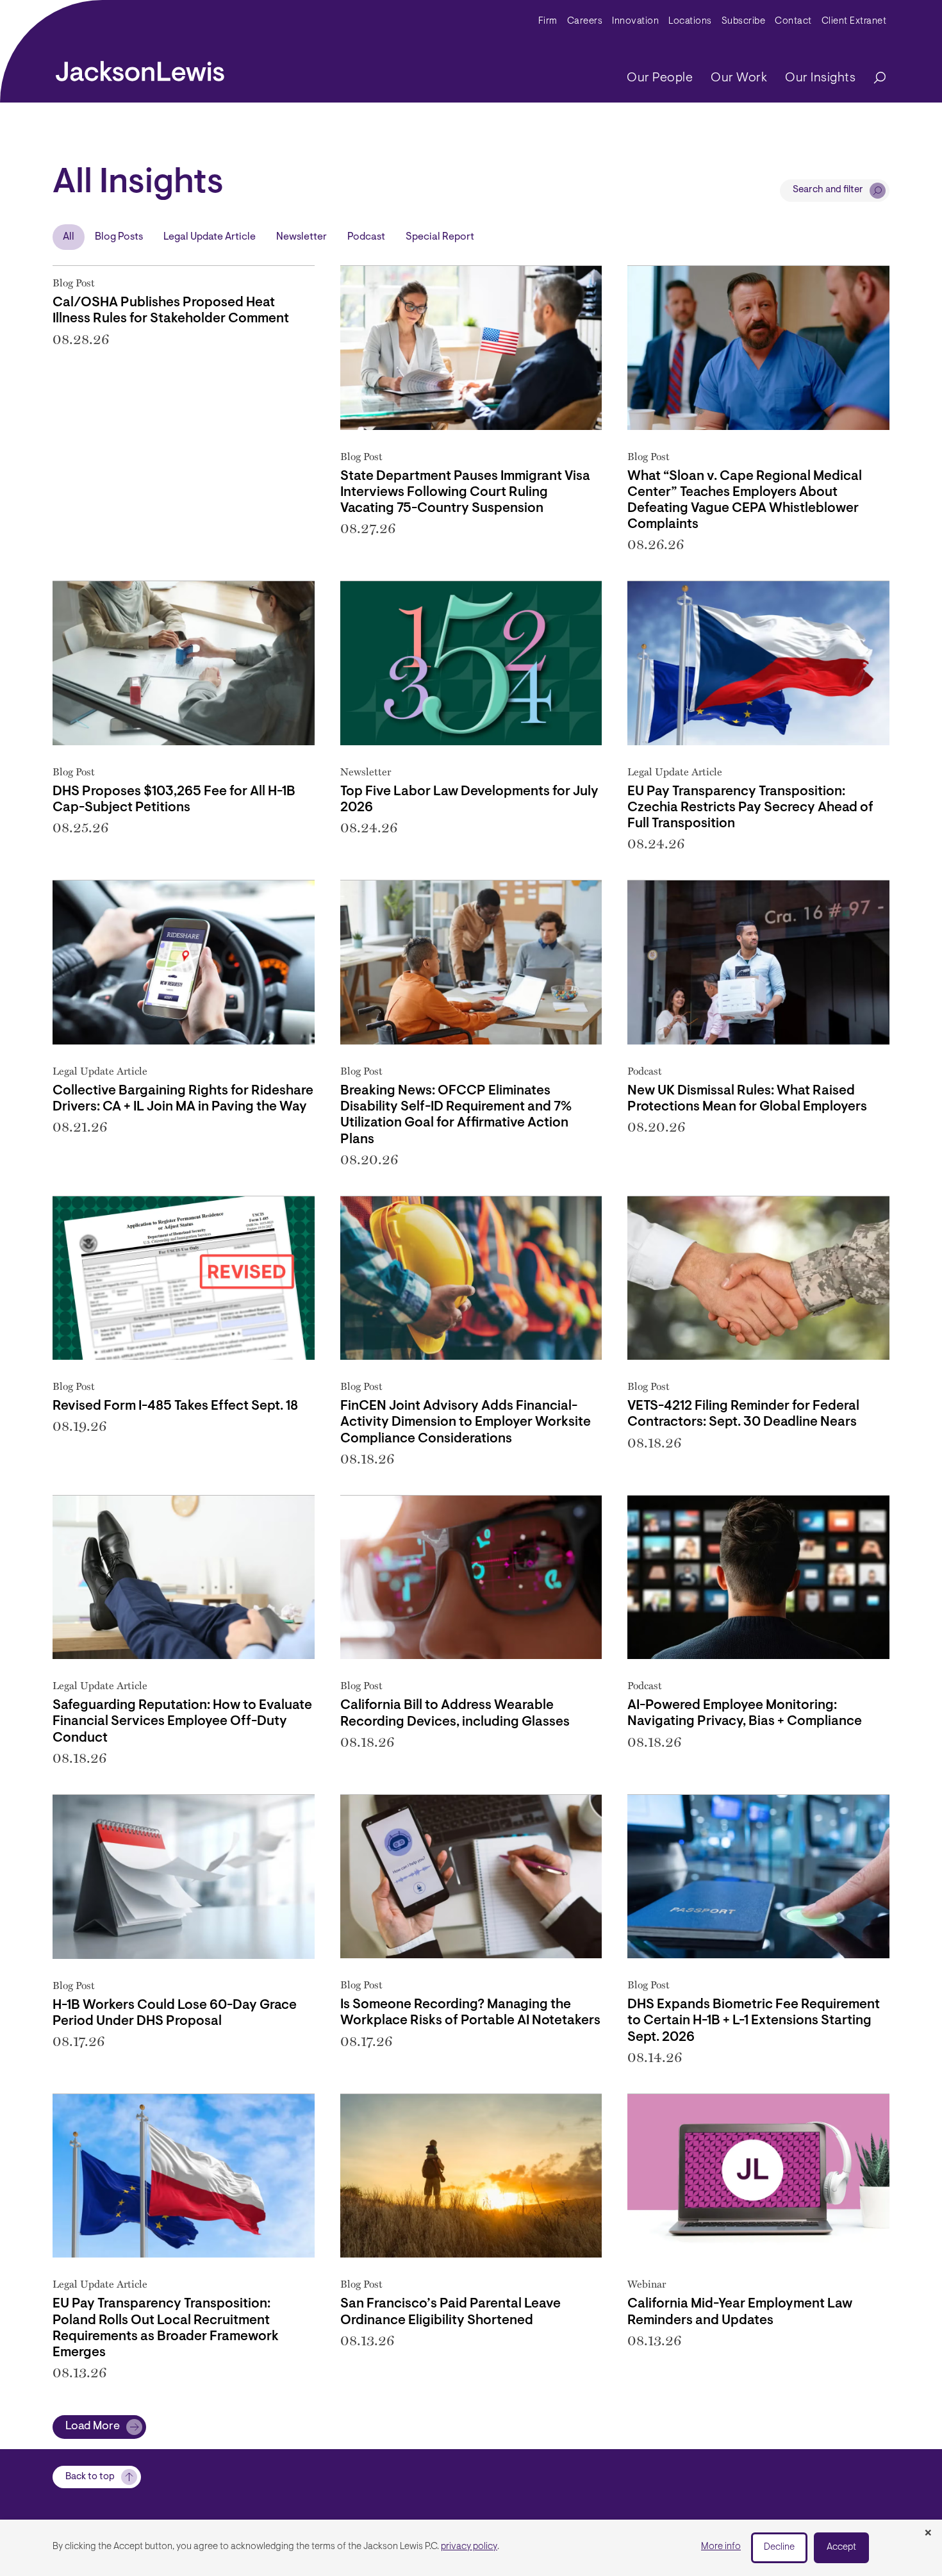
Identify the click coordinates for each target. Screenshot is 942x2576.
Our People (660, 78)
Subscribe (744, 21)
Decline (779, 2547)
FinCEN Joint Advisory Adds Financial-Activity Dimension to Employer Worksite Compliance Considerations (466, 1422)
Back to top (90, 2477)
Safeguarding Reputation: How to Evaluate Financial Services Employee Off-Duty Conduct (182, 1721)
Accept (841, 2547)
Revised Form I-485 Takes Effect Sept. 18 (175, 1406)
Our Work (739, 78)
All (69, 237)
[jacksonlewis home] (140, 68)
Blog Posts (119, 237)
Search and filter (828, 190)
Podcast (366, 237)
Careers (585, 21)
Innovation (635, 21)
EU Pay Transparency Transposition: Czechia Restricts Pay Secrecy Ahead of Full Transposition (750, 808)
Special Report (440, 237)
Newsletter (302, 237)
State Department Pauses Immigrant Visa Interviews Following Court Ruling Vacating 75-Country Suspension (465, 492)
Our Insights (820, 78)
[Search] (873, 78)
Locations (690, 21)
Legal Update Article (210, 237)
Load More (93, 2427)
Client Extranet (854, 21)
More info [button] (721, 2547)
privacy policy (469, 2547)
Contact (793, 21)
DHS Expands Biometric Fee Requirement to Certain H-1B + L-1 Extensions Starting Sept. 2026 (754, 2021)
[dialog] (471, 2548)
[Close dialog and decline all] (928, 2534)
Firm (548, 21)
